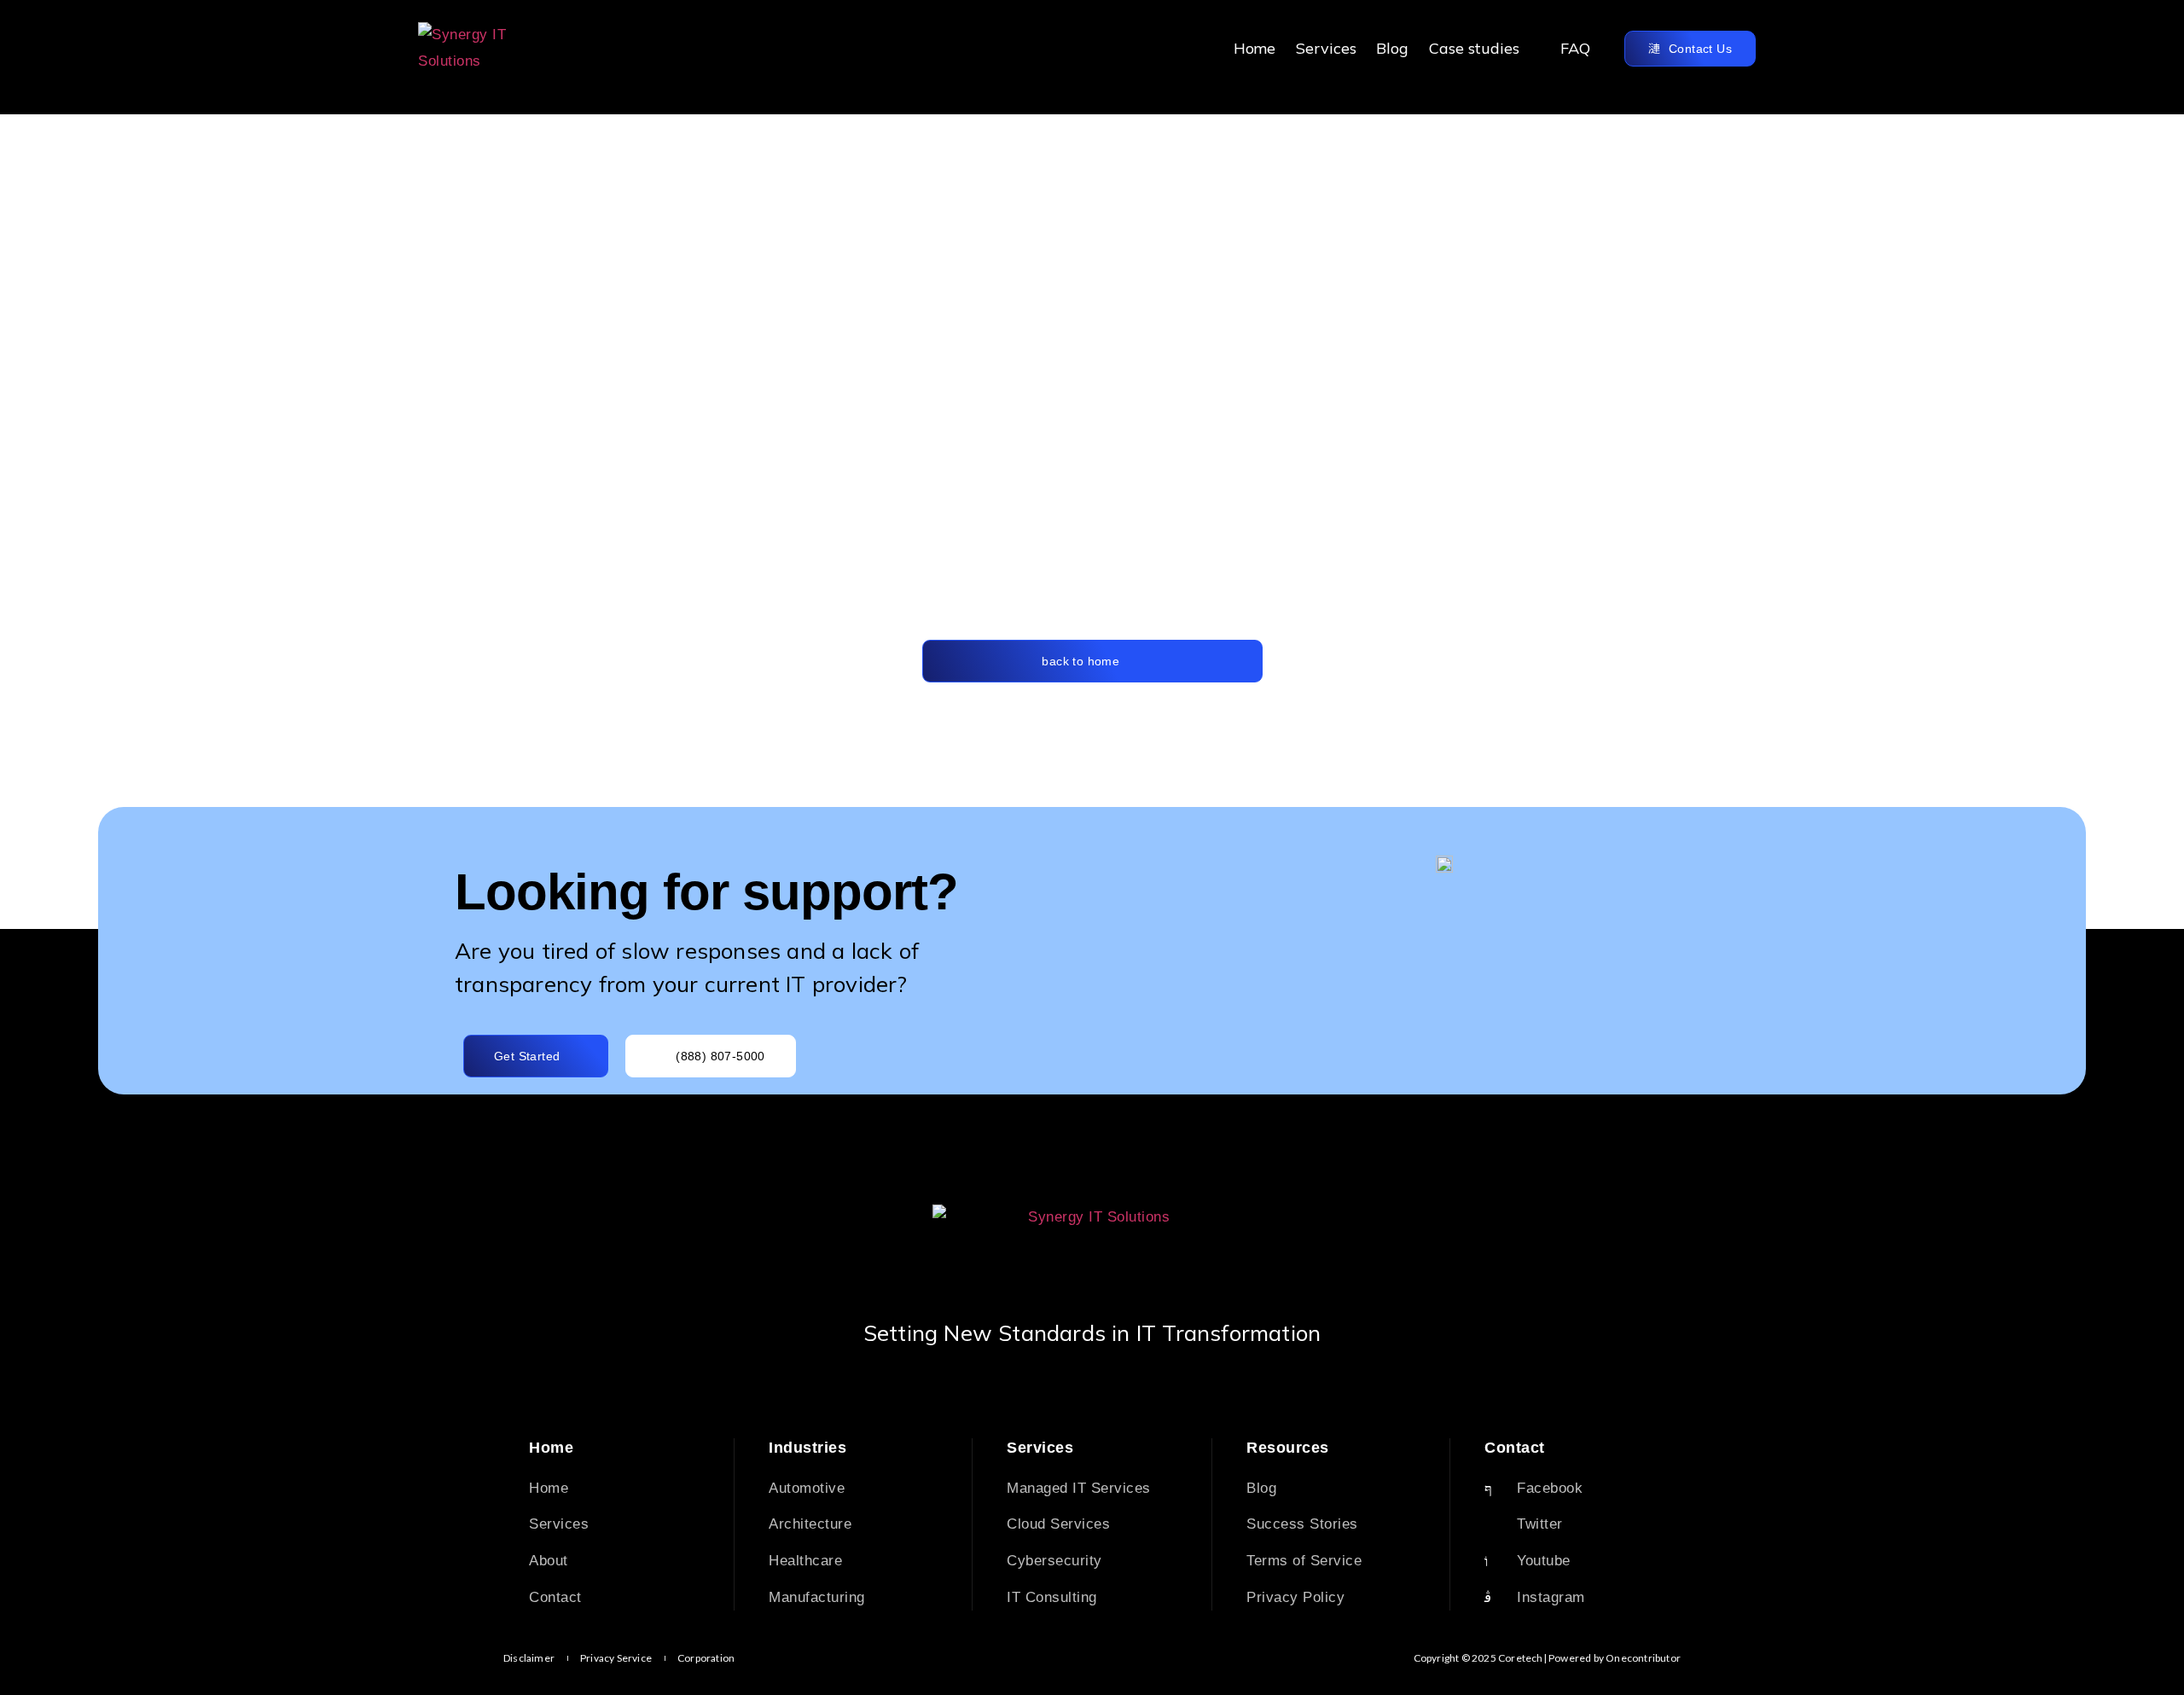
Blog (1392, 48)
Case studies (1474, 48)
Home (1255, 48)
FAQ (1575, 48)
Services (1326, 48)
